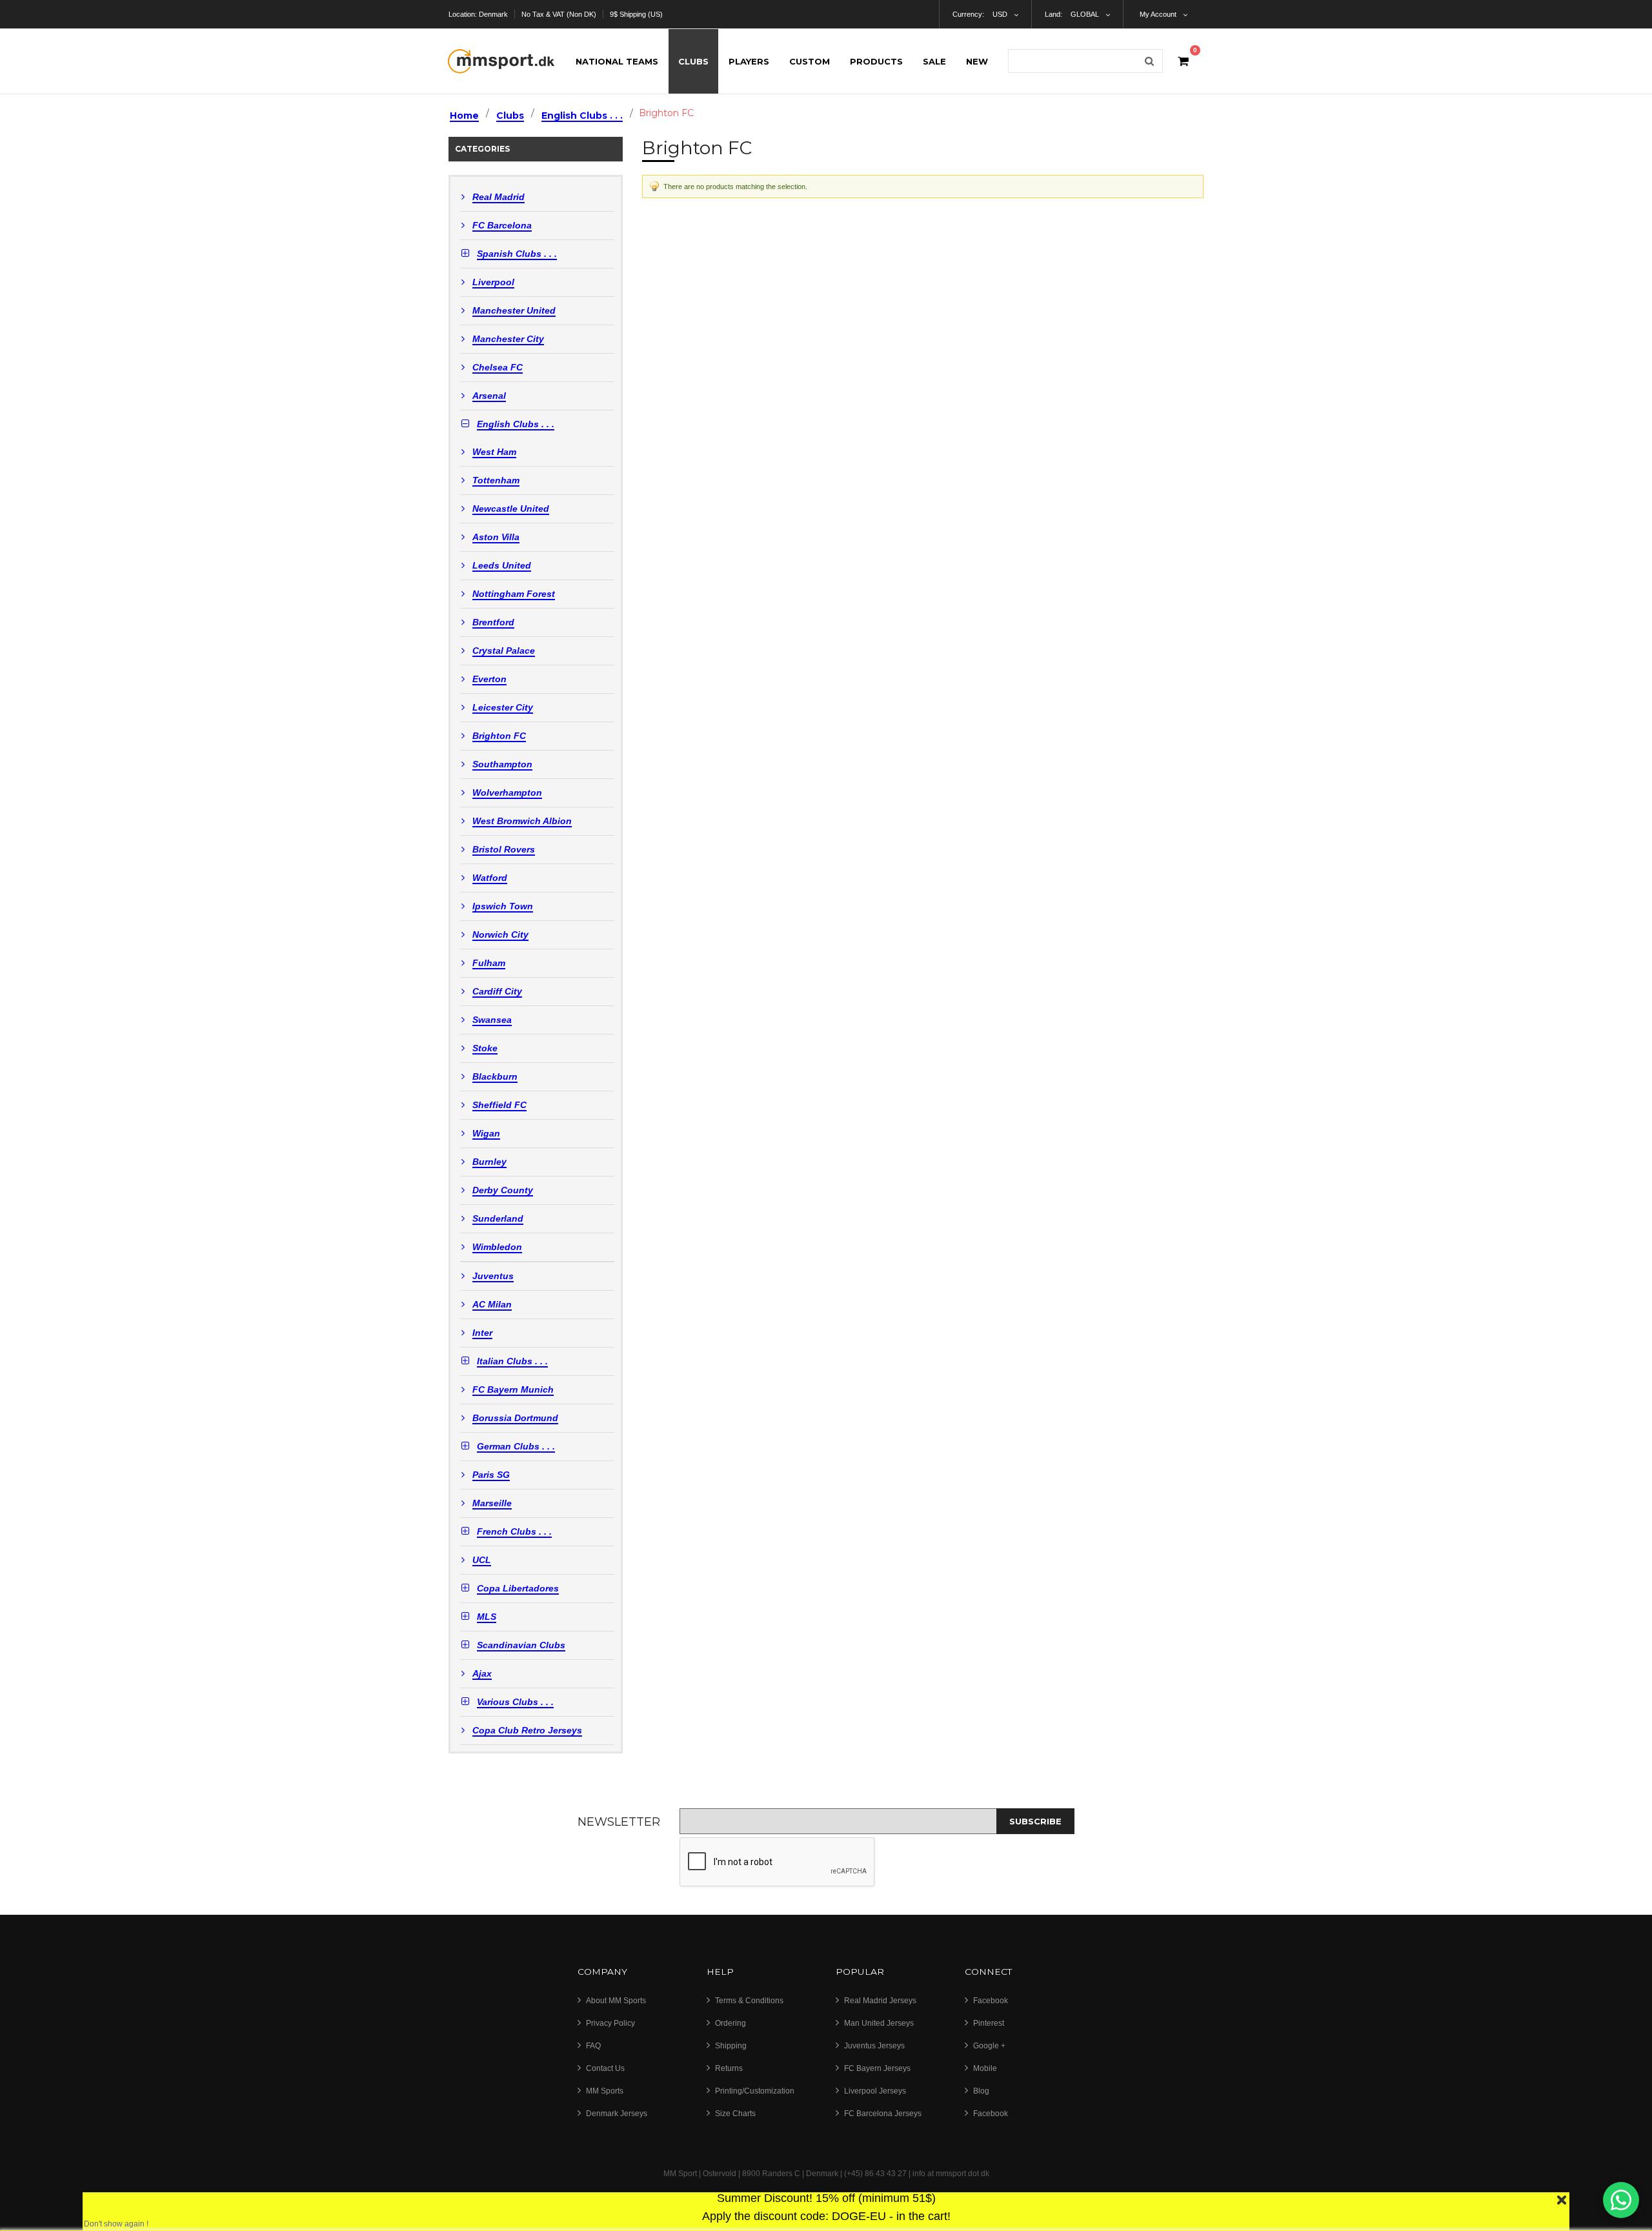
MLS (487, 1617)
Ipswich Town (503, 906)
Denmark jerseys (617, 2114)
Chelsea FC (498, 368)
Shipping (731, 2046)
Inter (482, 1333)
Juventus (493, 1276)
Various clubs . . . (515, 1702)
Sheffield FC (499, 1105)
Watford (490, 878)
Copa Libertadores (518, 1589)
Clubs (510, 116)
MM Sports (605, 2091)
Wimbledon (497, 1247)
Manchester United (514, 311)
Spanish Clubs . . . (517, 254)
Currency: (968, 14)
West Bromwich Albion (522, 821)
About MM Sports (616, 2001)
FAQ (593, 2046)
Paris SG (491, 1475)
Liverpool (493, 282)
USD (1000, 14)
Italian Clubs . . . (512, 1361)
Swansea (492, 1020)
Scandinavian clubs (521, 1645)
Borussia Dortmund (515, 1418)
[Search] (1149, 61)
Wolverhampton (507, 793)
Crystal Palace (504, 651)
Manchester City (508, 339)
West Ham (494, 452)
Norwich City (500, 935)
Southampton (502, 764)
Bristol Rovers (504, 850)
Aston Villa (496, 537)
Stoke (485, 1048)
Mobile (985, 2068)
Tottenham (496, 480)
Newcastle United (511, 509)
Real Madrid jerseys (880, 2001)
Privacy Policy (610, 2023)
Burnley (489, 1162)
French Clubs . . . (514, 1532)
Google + (989, 2046)
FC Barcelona (502, 226)
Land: (1053, 14)
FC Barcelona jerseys (883, 2114)
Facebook (991, 2001)
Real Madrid (499, 197)
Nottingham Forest (514, 594)
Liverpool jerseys (875, 2091)
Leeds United (502, 566)
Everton (489, 679)
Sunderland (498, 1219)
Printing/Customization (755, 2091)
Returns (729, 2068)
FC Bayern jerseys (877, 2068)
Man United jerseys (879, 2023)
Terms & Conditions (749, 2001)
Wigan (486, 1134)
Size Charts (735, 2114)
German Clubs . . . (516, 1447)
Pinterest (989, 2023)
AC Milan (492, 1305)
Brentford (493, 622)
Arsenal (489, 396)
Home (464, 116)
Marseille (492, 1503)
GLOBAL (1085, 14)
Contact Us (605, 2068)
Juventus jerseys (874, 2046)
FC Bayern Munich (513, 1390)
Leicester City (503, 708)
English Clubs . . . (582, 116)
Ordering (730, 2023)
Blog (981, 2091)
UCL (482, 1560)
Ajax (482, 1674)
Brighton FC (499, 736)
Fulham (489, 963)
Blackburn (495, 1077)
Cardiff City (497, 992)
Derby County (503, 1190)
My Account (1158, 14)
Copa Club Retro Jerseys (527, 1731)
